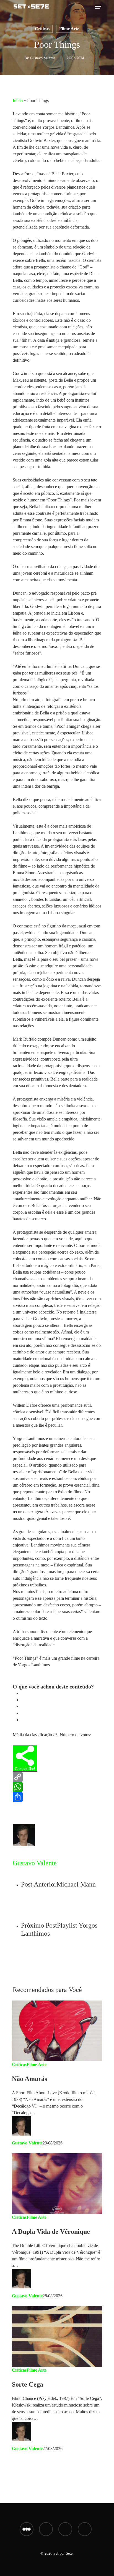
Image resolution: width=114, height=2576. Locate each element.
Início (18, 101)
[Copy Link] (57, 1777)
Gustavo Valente (42, 58)
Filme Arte (69, 29)
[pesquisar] (89, 7)
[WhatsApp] (57, 1787)
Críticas (42, 29)
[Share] (57, 1797)
